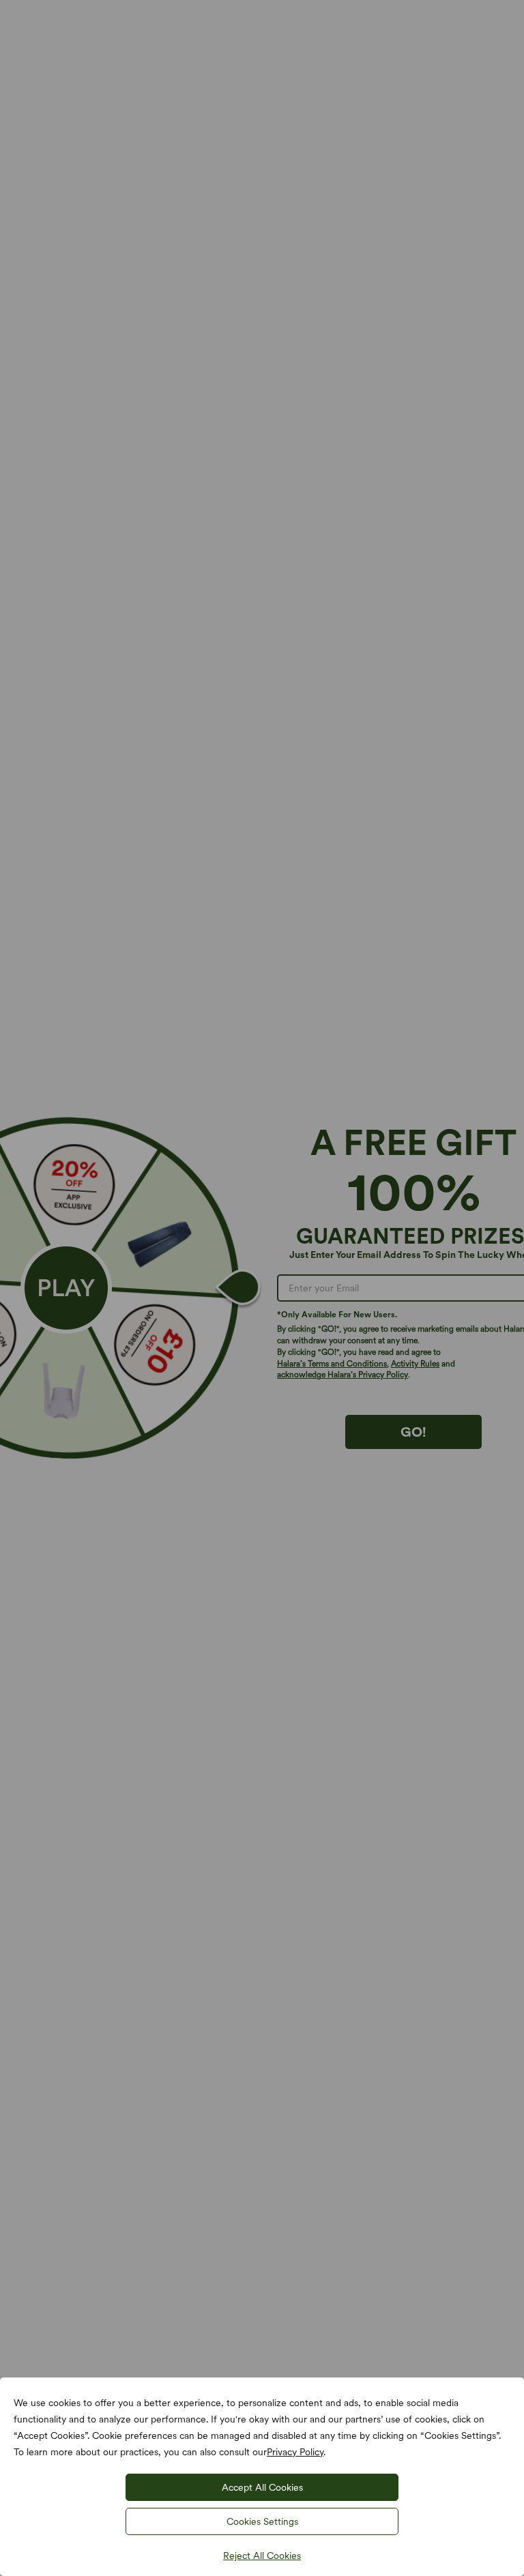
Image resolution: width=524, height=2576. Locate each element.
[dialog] (262, 1288)
